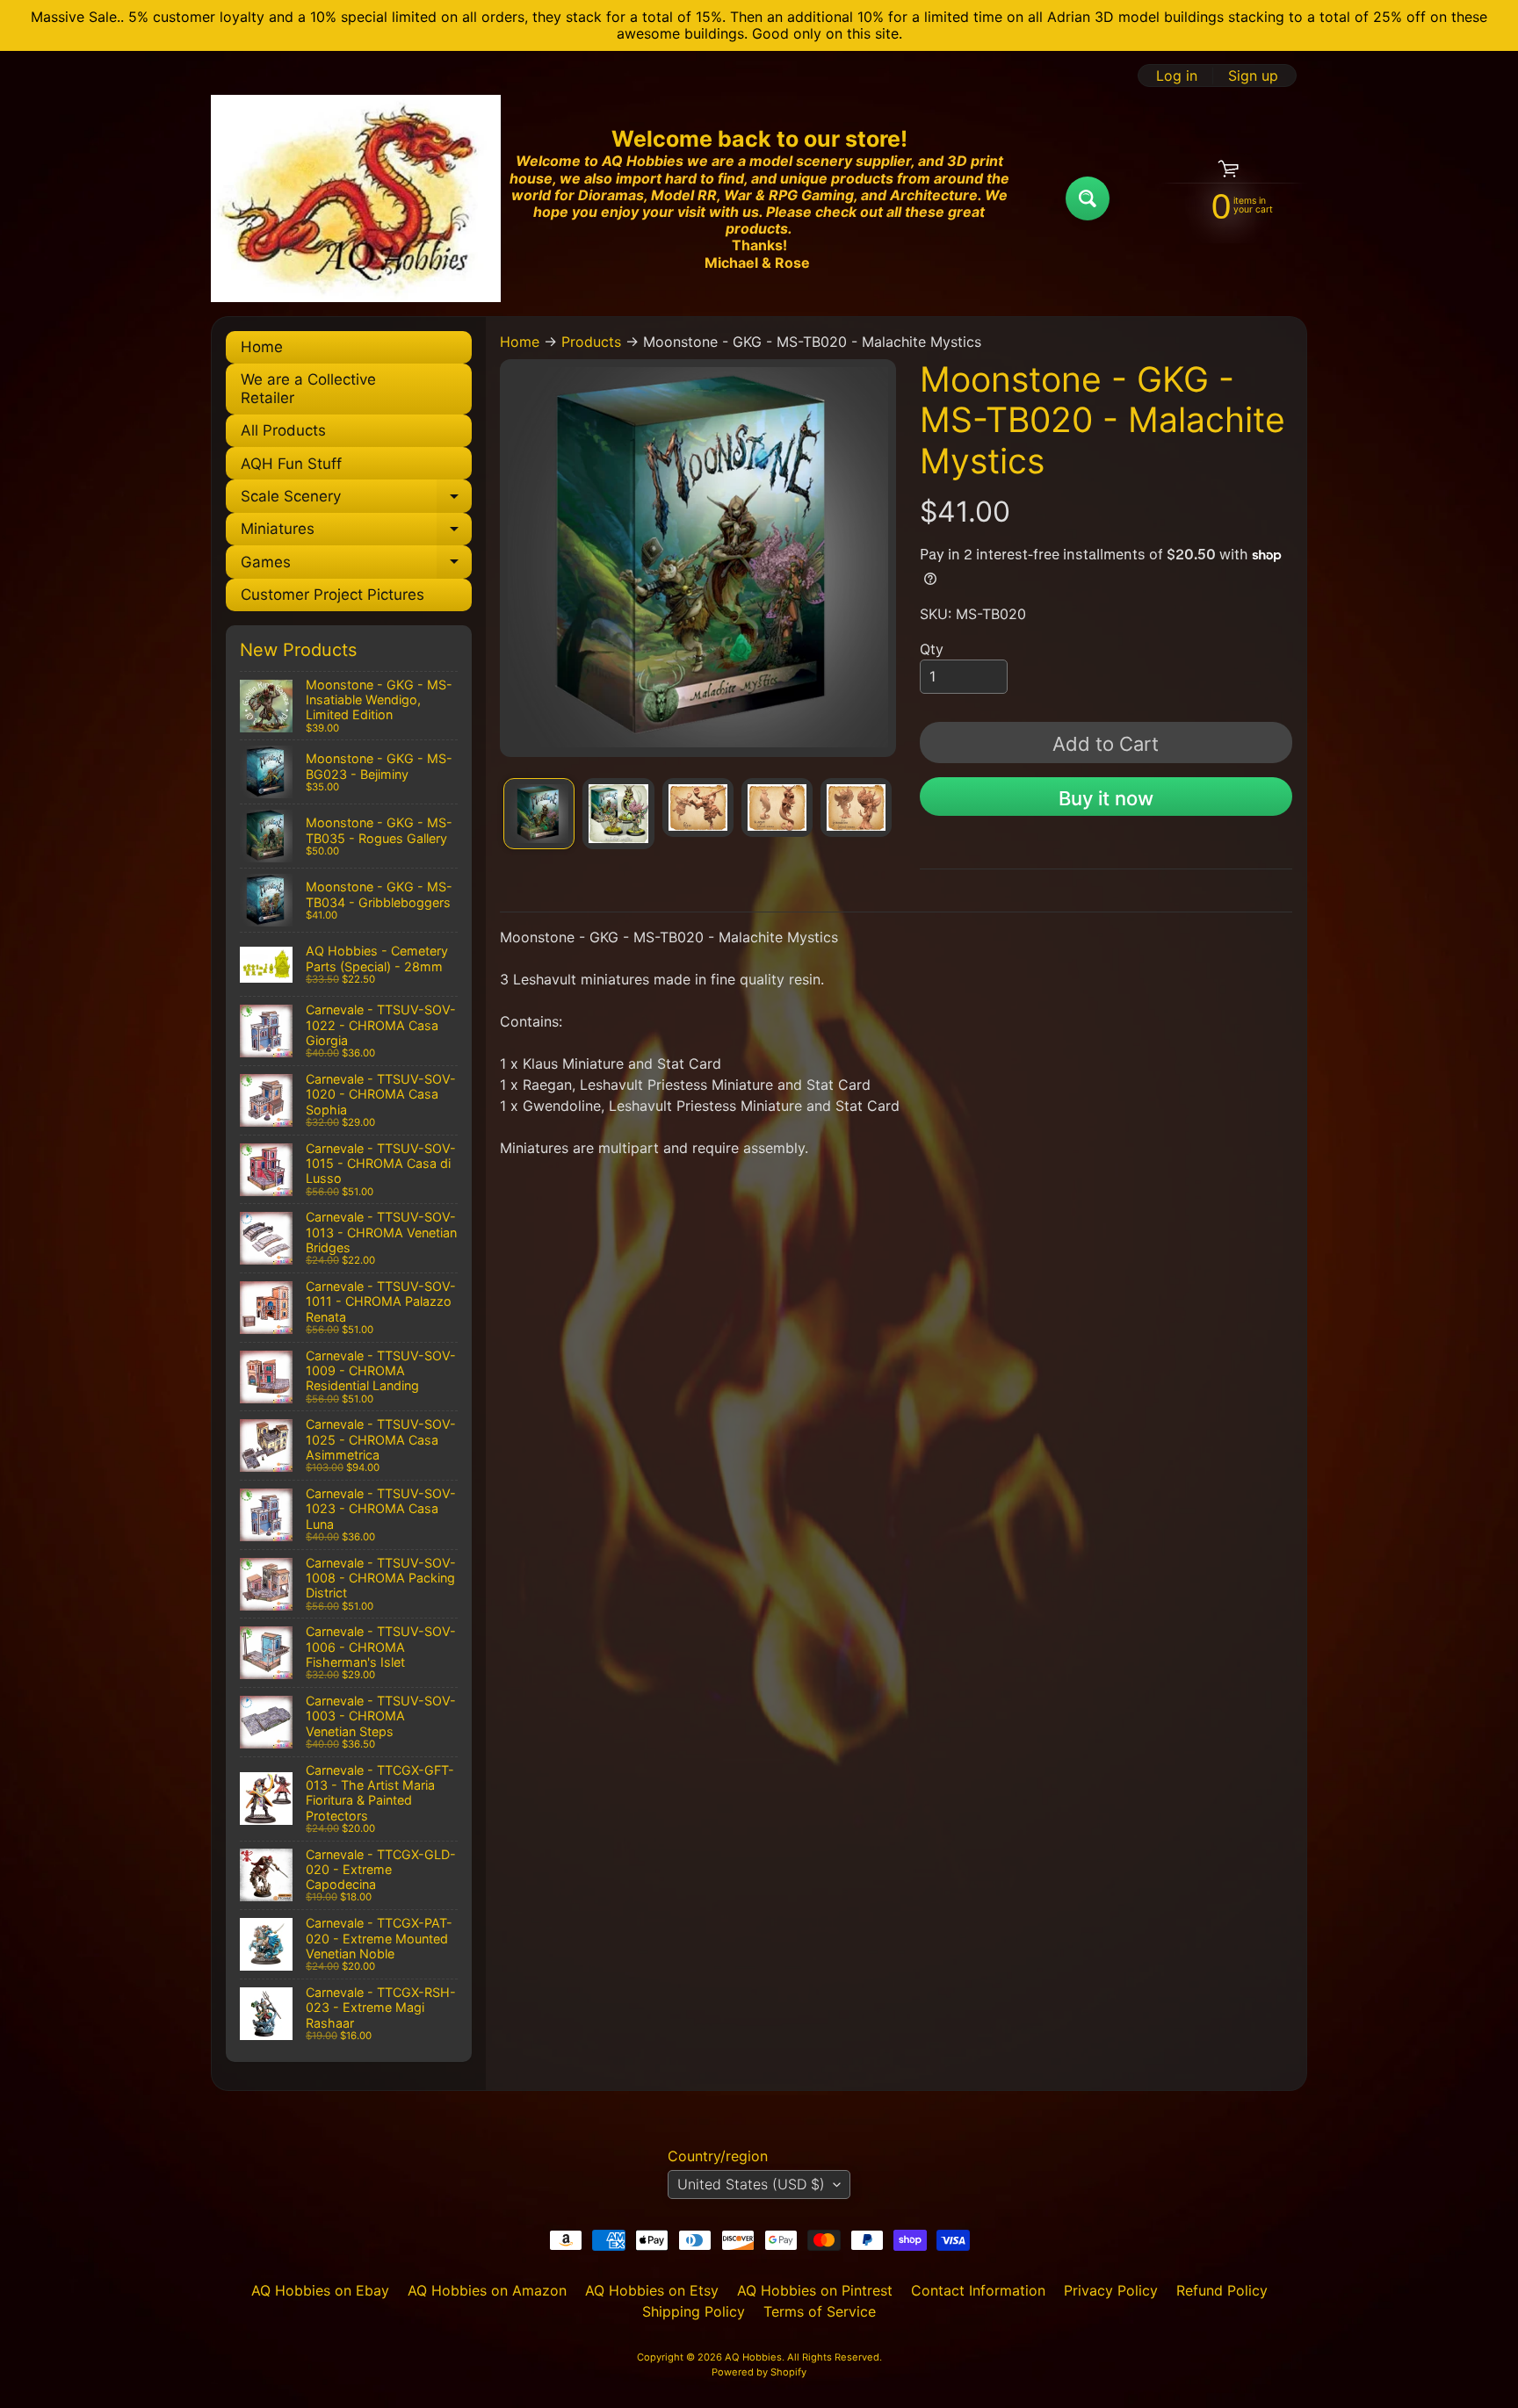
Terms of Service (820, 2311)
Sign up (1253, 76)
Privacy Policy (1111, 2290)
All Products (283, 430)
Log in (1177, 76)
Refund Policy (1222, 2290)
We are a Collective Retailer (308, 388)
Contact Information (978, 2290)
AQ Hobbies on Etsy (652, 2290)
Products (591, 342)
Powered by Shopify (759, 2372)
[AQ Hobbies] (356, 198)
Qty (932, 649)
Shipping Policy (694, 2311)
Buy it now (1106, 798)
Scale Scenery (356, 500)
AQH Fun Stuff (291, 464)
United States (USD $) (751, 2184)
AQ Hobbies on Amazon (487, 2290)
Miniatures (356, 533)
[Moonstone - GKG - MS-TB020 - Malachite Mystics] (539, 814)
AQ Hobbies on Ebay (320, 2290)
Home (262, 347)
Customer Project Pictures (333, 595)
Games (356, 566)
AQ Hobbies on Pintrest (815, 2290)
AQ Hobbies (753, 2357)
